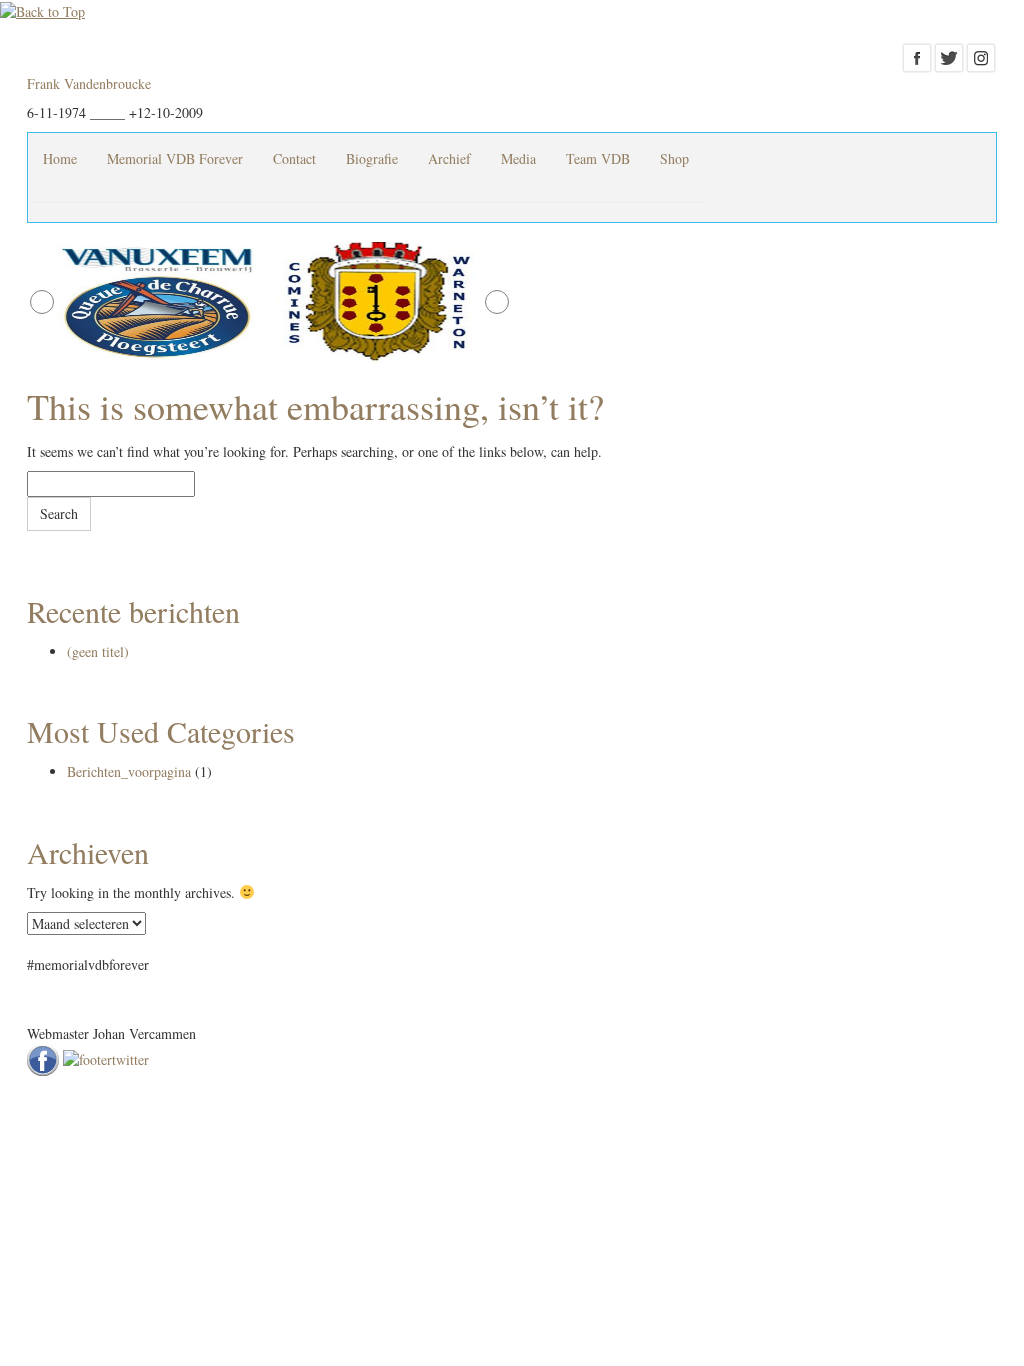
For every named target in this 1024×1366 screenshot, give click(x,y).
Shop (674, 158)
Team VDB (598, 158)
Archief (449, 158)
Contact (294, 158)
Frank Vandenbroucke (89, 83)
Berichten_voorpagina (129, 771)
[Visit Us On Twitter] (949, 55)
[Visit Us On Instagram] (981, 55)
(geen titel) (98, 651)
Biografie (372, 158)
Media (518, 158)
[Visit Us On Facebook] (917, 55)
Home (60, 158)
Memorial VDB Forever (175, 158)
